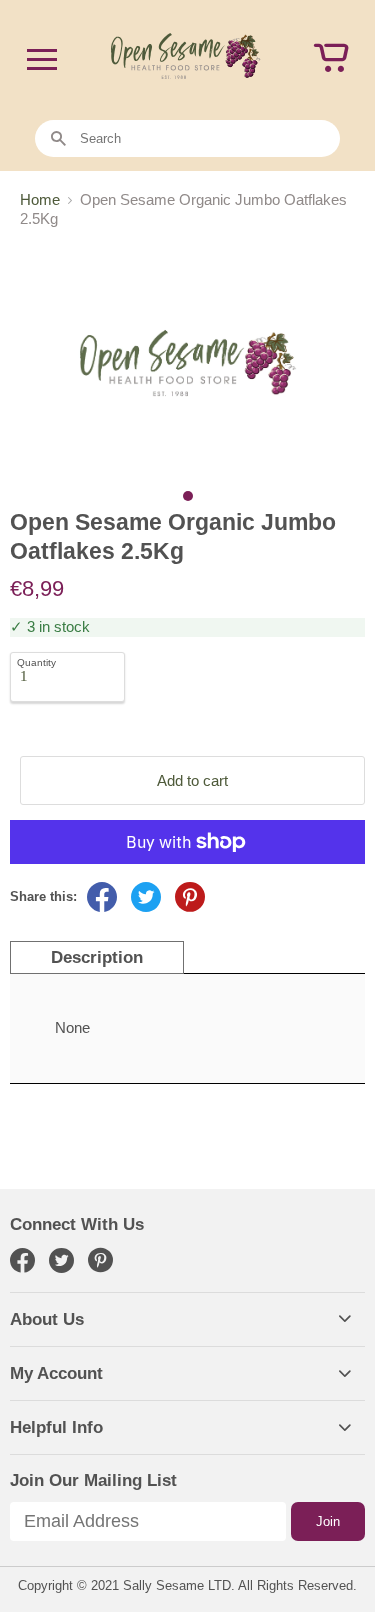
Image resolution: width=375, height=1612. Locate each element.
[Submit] (58, 139)
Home (40, 199)
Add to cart (192, 780)
